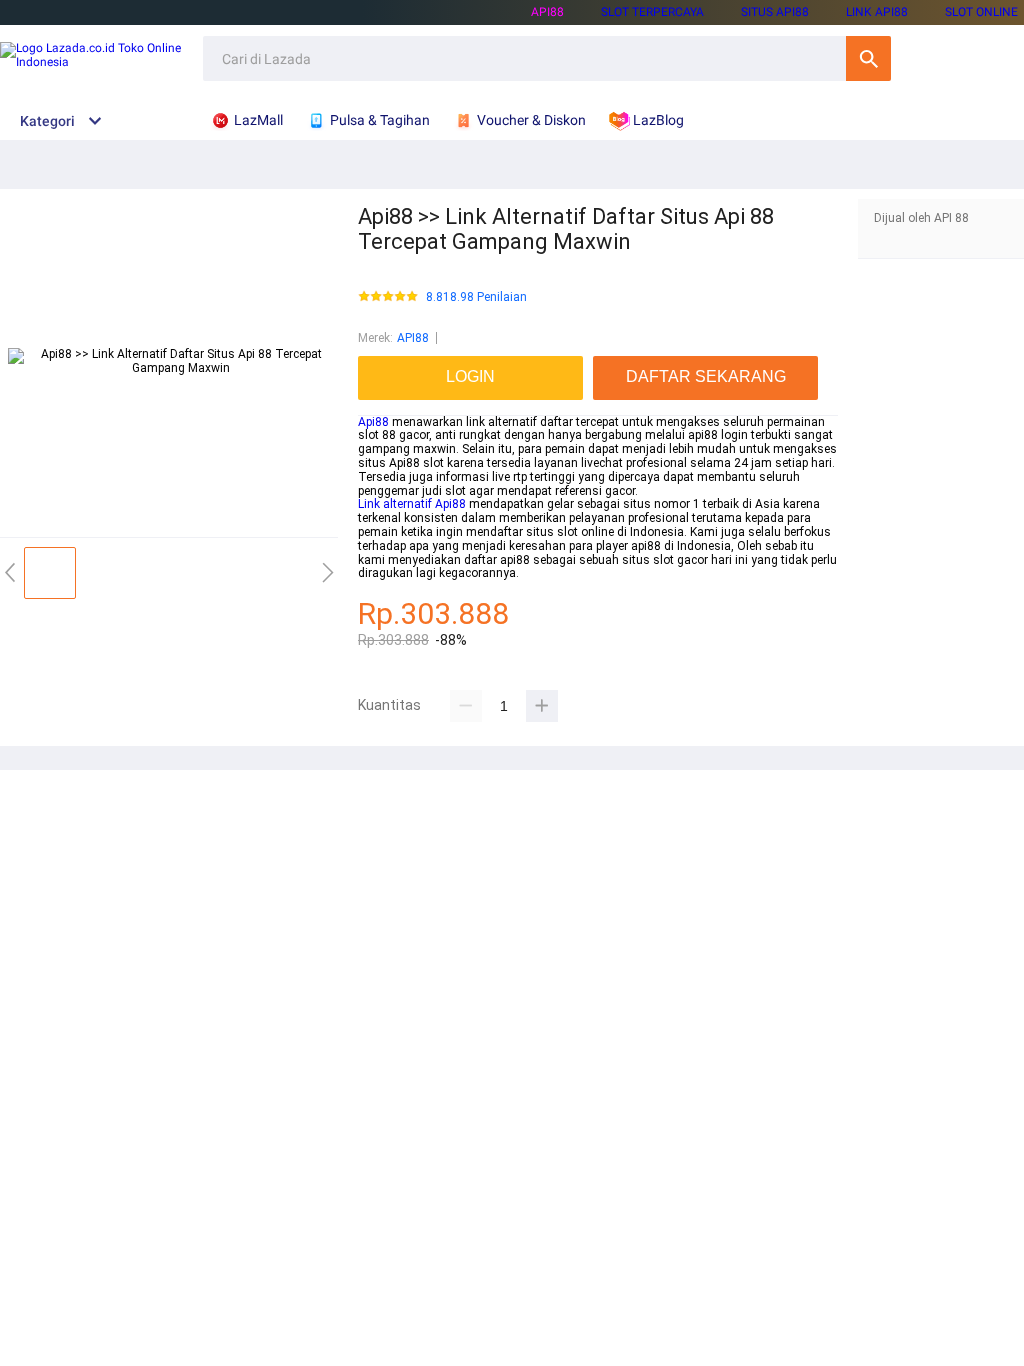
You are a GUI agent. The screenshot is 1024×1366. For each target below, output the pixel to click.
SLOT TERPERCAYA (652, 12)
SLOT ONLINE (981, 12)
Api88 (373, 422)
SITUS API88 (775, 12)
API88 (547, 12)
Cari (868, 58)
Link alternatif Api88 (412, 504)
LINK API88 (877, 12)
